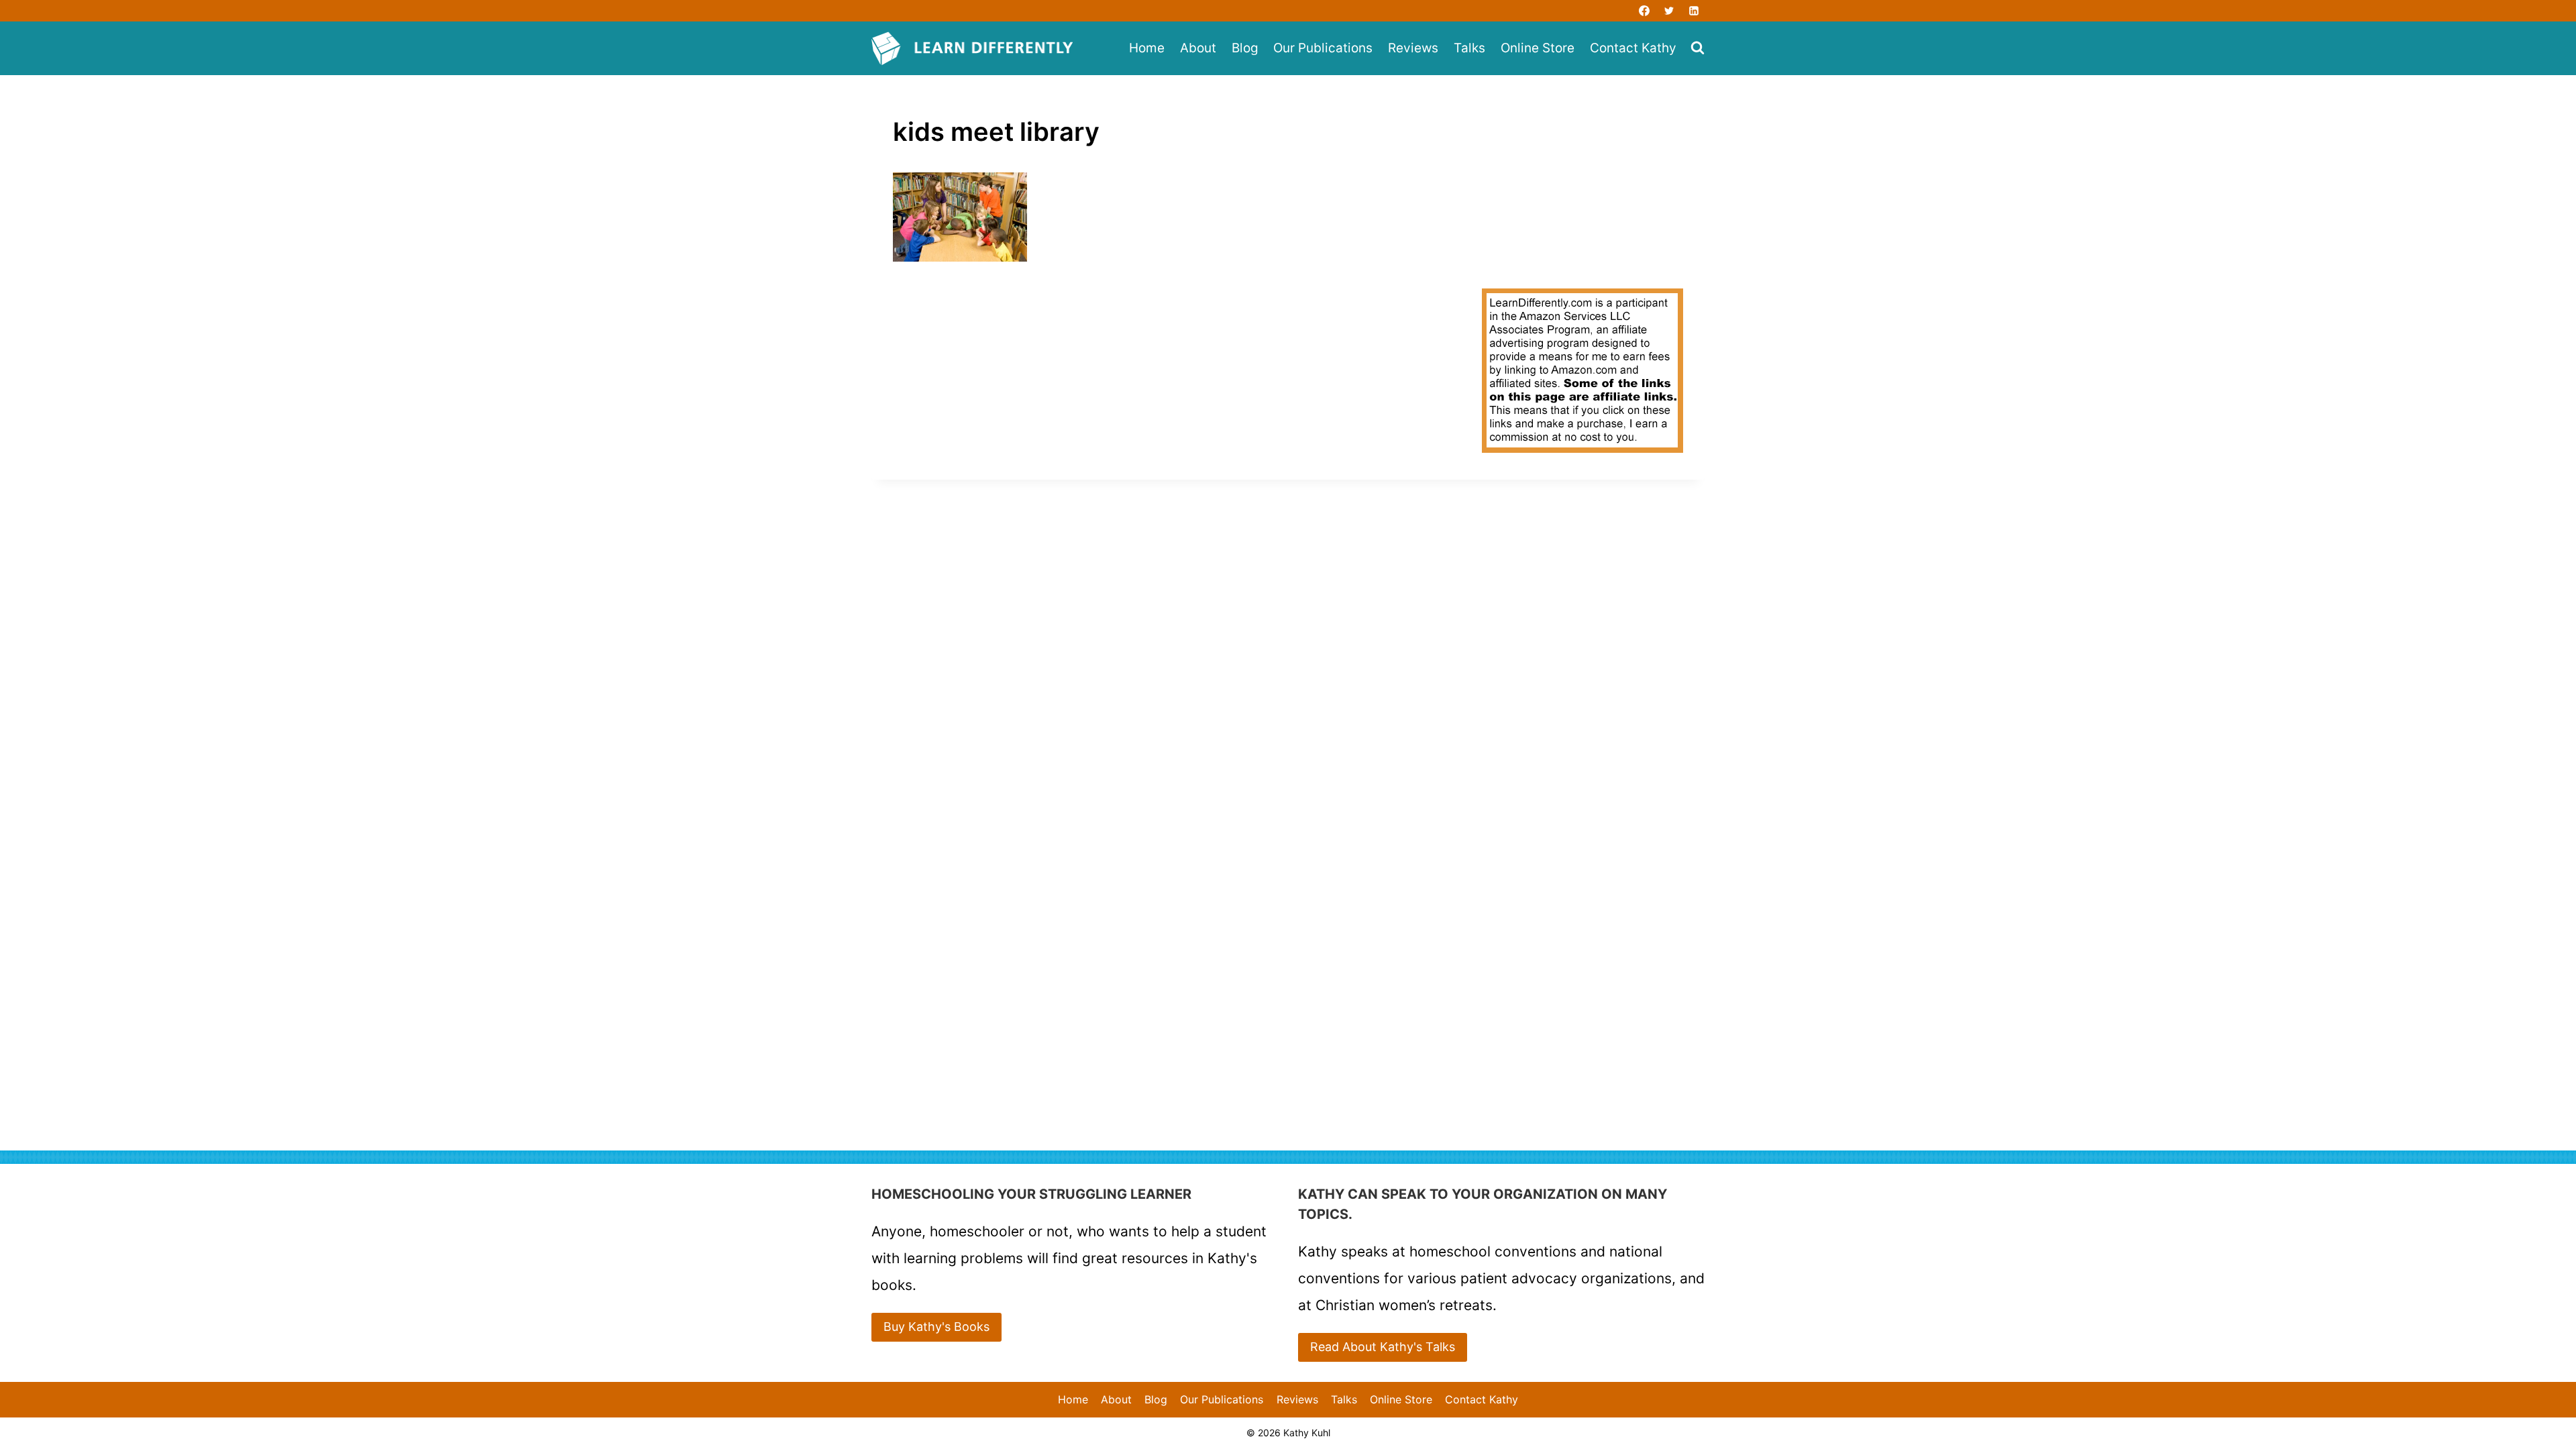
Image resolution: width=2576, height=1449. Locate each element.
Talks (1469, 48)
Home (1147, 48)
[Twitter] (1669, 11)
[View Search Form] (1698, 49)
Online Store (1538, 48)
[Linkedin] (1694, 11)
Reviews (1413, 48)
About (1198, 48)
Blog (1245, 48)
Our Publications (1323, 48)
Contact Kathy (1633, 48)
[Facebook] (1644, 11)
